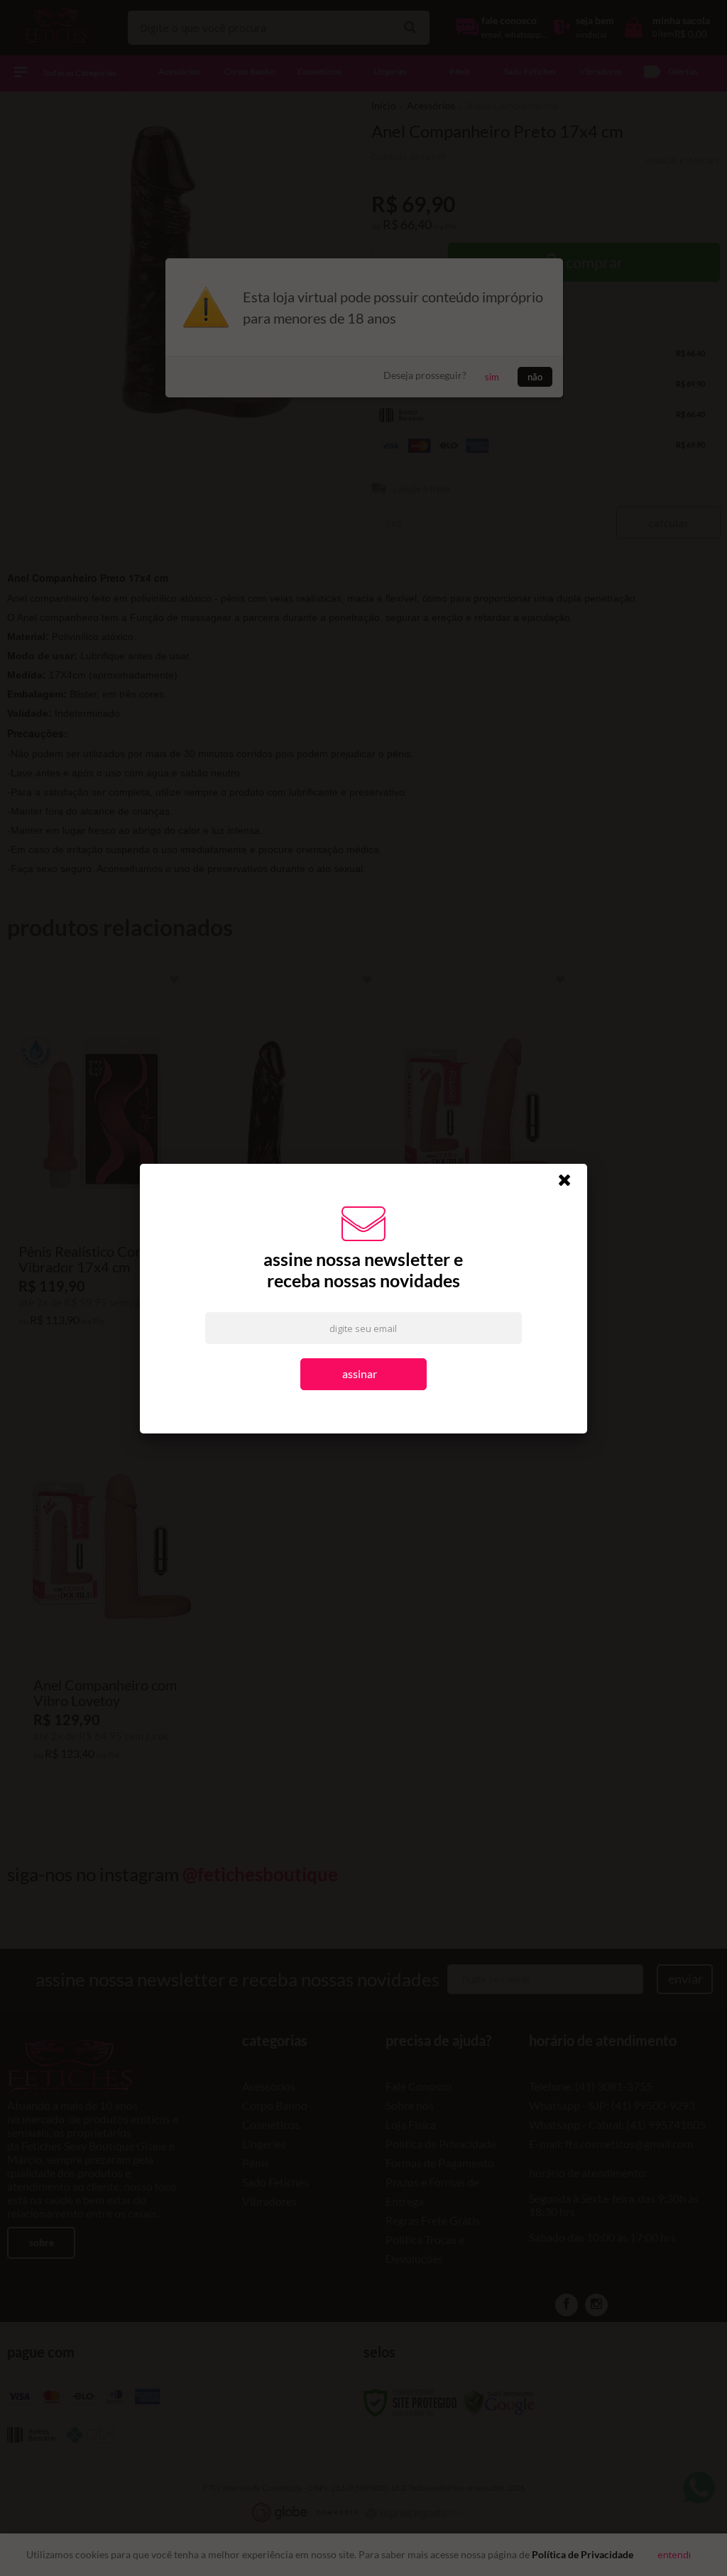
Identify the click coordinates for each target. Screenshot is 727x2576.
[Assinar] (364, 1375)
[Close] (571, 1184)
